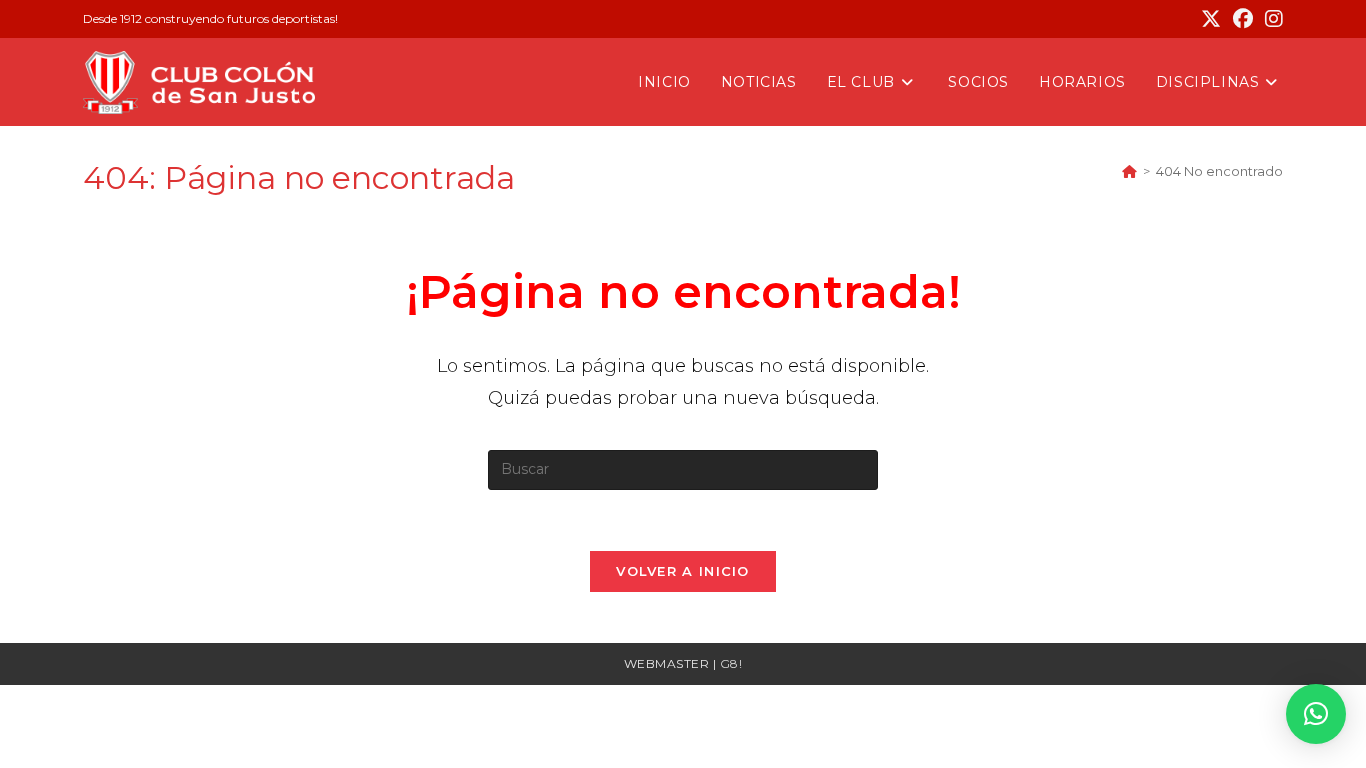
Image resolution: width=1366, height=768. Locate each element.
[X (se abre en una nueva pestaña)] (1211, 19)
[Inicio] (1129, 171)
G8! (731, 663)
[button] (1316, 714)
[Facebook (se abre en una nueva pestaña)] (1243, 19)
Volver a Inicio (683, 571)
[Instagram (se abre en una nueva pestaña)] (1271, 19)
